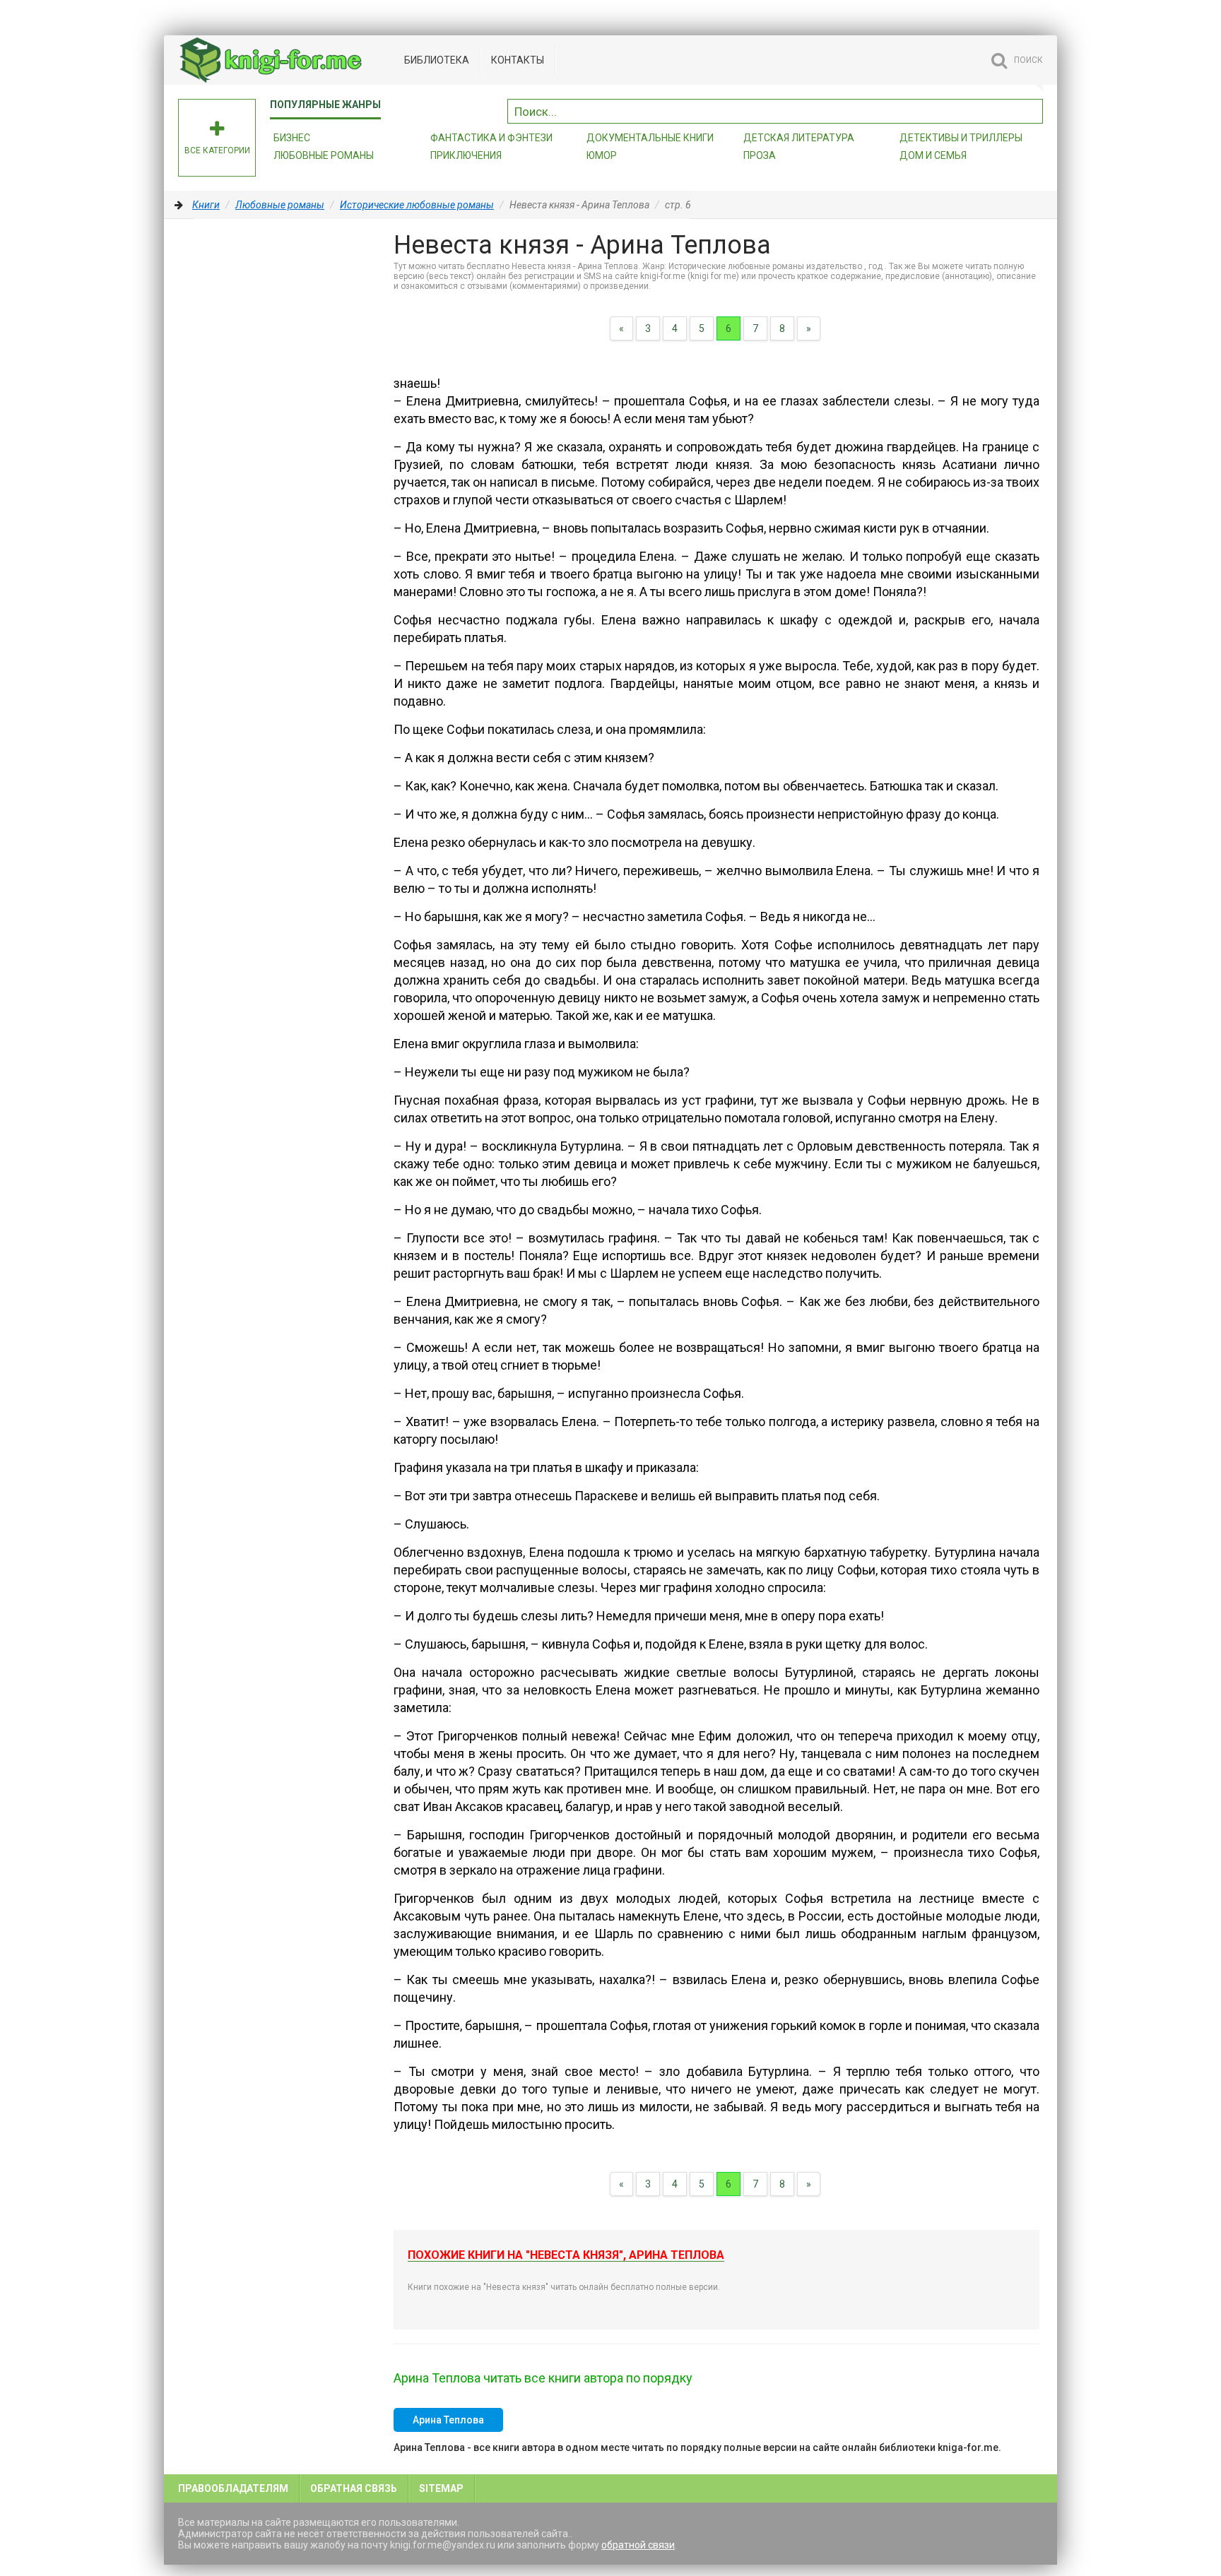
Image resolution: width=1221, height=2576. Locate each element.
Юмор (602, 155)
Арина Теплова (448, 2420)
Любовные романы (324, 155)
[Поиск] (1032, 109)
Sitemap (441, 2488)
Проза (760, 155)
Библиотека (437, 60)
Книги (206, 205)
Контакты (518, 60)
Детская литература (799, 138)
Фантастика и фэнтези (491, 138)
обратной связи (638, 2545)
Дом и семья (933, 155)
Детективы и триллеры (961, 138)
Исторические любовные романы (417, 205)
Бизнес (292, 138)
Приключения (466, 155)
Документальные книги (650, 138)
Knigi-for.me (284, 60)
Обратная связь (354, 2488)
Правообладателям (233, 2488)
